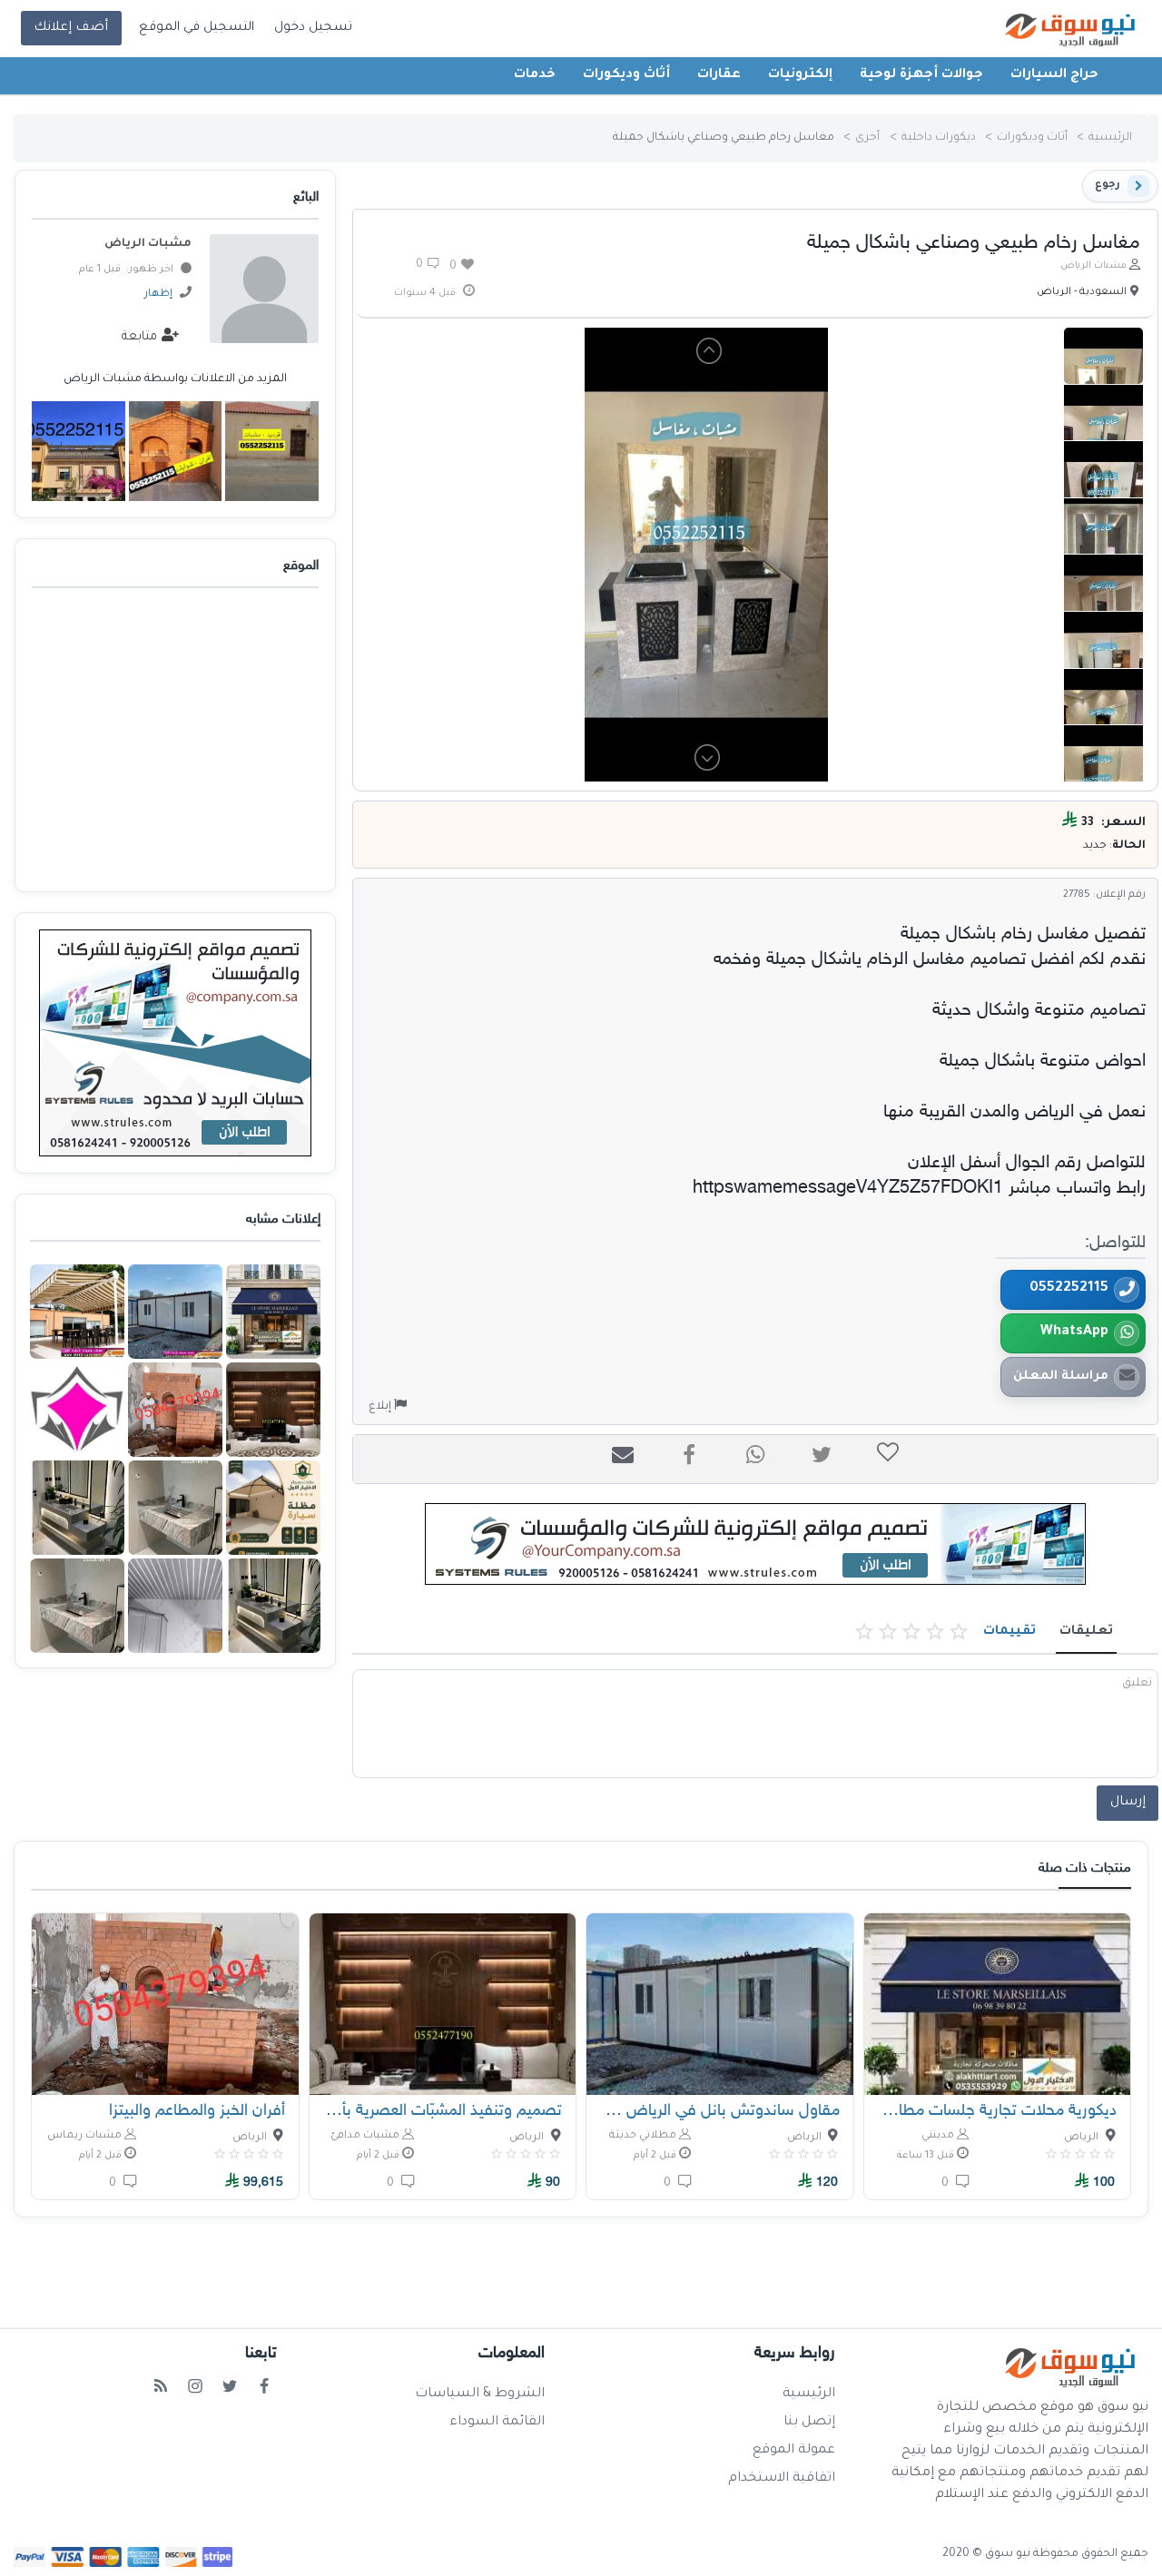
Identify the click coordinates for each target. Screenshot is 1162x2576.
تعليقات (1086, 1632)
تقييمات (1009, 1632)
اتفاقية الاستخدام (782, 2479)
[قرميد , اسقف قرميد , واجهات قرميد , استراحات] (272, 451)
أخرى (867, 138)
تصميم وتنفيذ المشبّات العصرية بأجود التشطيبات (443, 2111)
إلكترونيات (800, 75)
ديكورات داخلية (939, 138)
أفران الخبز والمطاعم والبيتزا (197, 2111)
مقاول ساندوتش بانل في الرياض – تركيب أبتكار (720, 2111)
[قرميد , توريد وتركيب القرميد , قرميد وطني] (79, 451)
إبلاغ (381, 1407)
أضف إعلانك (71, 28)
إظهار (158, 295)
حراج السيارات (1054, 75)
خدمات (535, 75)
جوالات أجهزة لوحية (921, 75)
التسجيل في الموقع (197, 28)
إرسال (1128, 1803)
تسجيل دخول (313, 28)
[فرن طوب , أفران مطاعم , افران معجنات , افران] (176, 451)
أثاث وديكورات (626, 75)
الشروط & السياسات (480, 2394)
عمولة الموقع (794, 2451)
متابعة (141, 337)
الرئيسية (1110, 138)
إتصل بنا (809, 2423)
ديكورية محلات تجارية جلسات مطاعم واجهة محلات (998, 2111)
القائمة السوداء (497, 2423)
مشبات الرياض (1093, 266)
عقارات (719, 75)
